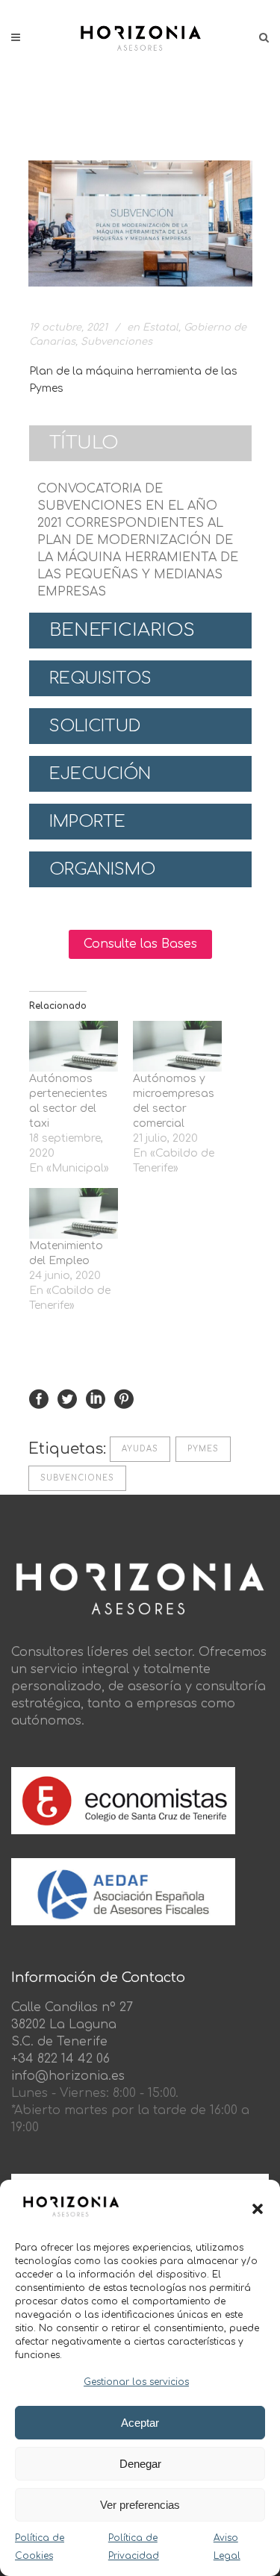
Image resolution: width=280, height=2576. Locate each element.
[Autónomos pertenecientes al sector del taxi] (74, 1046)
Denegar (140, 2464)
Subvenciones (116, 342)
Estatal (161, 328)
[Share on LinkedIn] (96, 1399)
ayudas (140, 1449)
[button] (258, 2209)
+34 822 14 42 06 (60, 2059)
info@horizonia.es (68, 2076)
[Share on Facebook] (39, 1399)
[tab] (140, 443)
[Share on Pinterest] (124, 1399)
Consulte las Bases (140, 944)
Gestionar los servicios (136, 2382)
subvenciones (77, 1478)
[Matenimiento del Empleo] (74, 1213)
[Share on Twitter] (67, 1399)
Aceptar (140, 2423)
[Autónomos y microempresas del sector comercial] (177, 1046)
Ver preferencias (140, 2505)
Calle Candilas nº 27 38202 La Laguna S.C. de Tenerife (72, 2025)
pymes (203, 1449)
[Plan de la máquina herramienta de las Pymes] (140, 223)
